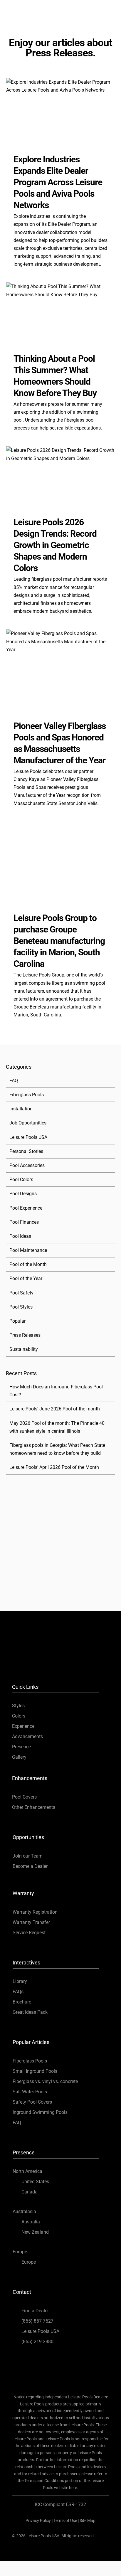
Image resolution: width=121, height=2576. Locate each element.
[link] (35, 1659)
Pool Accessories (27, 1165)
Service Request (29, 1933)
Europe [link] (29, 2262)
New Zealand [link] (35, 2232)
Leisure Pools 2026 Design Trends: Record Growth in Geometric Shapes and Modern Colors (55, 545)
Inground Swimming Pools (40, 2112)
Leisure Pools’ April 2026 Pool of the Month (54, 1467)
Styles (18, 1706)
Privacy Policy (38, 2521)
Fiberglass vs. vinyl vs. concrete (45, 2081)
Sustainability (24, 1349)
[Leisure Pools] (60, 1628)
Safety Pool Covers (32, 2102)
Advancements (27, 1736)
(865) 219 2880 (37, 2342)
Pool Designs (23, 1194)
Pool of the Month (28, 1264)
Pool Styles (21, 1307)
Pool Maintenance (28, 1250)
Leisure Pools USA (28, 1137)
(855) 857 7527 (37, 2321)
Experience (23, 1726)
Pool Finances (24, 1222)
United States (35, 2182)
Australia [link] (31, 2222)
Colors (19, 1716)
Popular (17, 1321)
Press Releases (25, 1335)
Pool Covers (24, 1797)
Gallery (19, 1757)
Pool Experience (26, 1208)
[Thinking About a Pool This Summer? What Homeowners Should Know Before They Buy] (60, 313)
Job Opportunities (28, 1123)
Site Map (88, 2521)
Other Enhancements (34, 1807)
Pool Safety (21, 1293)
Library (20, 1981)
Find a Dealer (35, 2311)
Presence (21, 1747)
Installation (21, 1109)
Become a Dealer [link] (30, 1866)
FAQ (14, 1081)
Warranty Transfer (31, 1922)
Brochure (22, 2002)
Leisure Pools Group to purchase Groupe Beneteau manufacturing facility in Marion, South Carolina (59, 941)
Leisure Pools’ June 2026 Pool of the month (55, 1409)
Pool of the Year (26, 1278)
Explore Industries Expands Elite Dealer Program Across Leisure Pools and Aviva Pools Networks (58, 182)
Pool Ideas (20, 1236)
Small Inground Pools (35, 2071)
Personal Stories (26, 1151)
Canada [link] (30, 2192)
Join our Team (28, 1856)
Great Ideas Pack (30, 2012)
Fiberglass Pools (27, 1095)
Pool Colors (21, 1180)
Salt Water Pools (30, 2092)
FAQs (18, 1992)
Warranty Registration (35, 1912)
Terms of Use (65, 2521)
